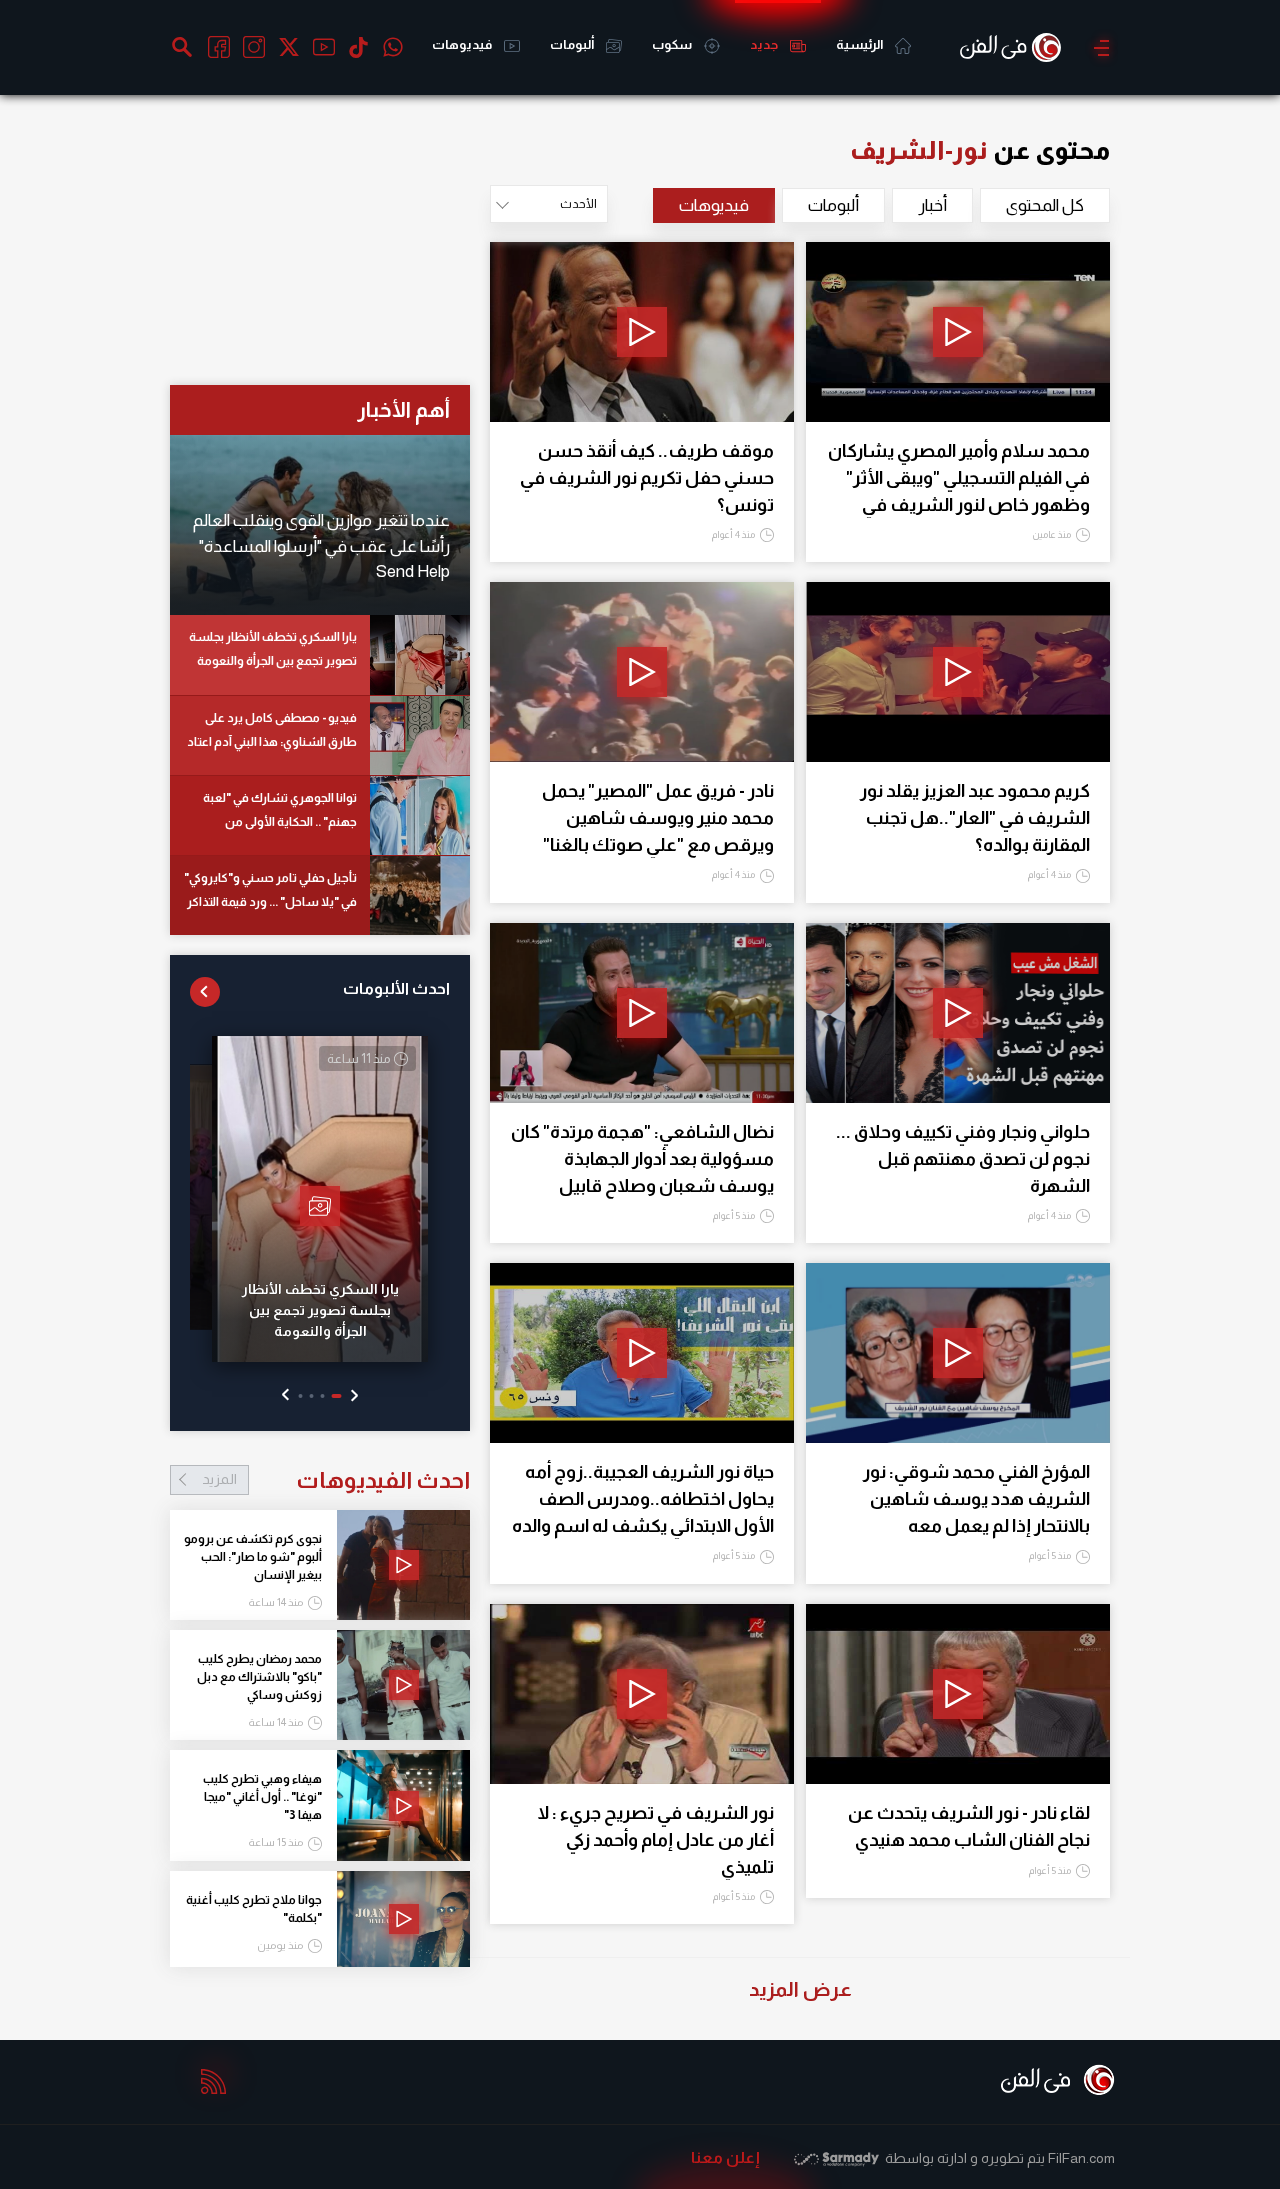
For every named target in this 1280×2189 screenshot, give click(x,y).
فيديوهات (463, 44)
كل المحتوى (1045, 205)
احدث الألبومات (396, 988)
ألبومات (573, 44)
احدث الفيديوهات (336, 1480)
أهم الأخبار (403, 409)
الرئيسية (860, 44)
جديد (765, 44)
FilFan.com (1081, 2158)
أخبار (932, 205)
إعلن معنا (725, 2157)
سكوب (673, 44)
